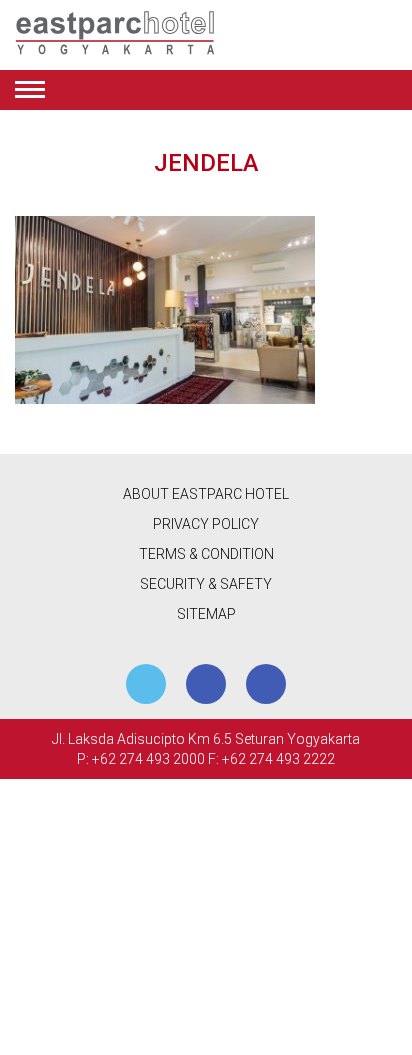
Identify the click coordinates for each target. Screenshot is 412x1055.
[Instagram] (266, 684)
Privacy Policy (206, 524)
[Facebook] (206, 684)
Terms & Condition (206, 554)
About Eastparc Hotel (206, 494)
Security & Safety (206, 584)
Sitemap (206, 614)
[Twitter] (146, 684)
